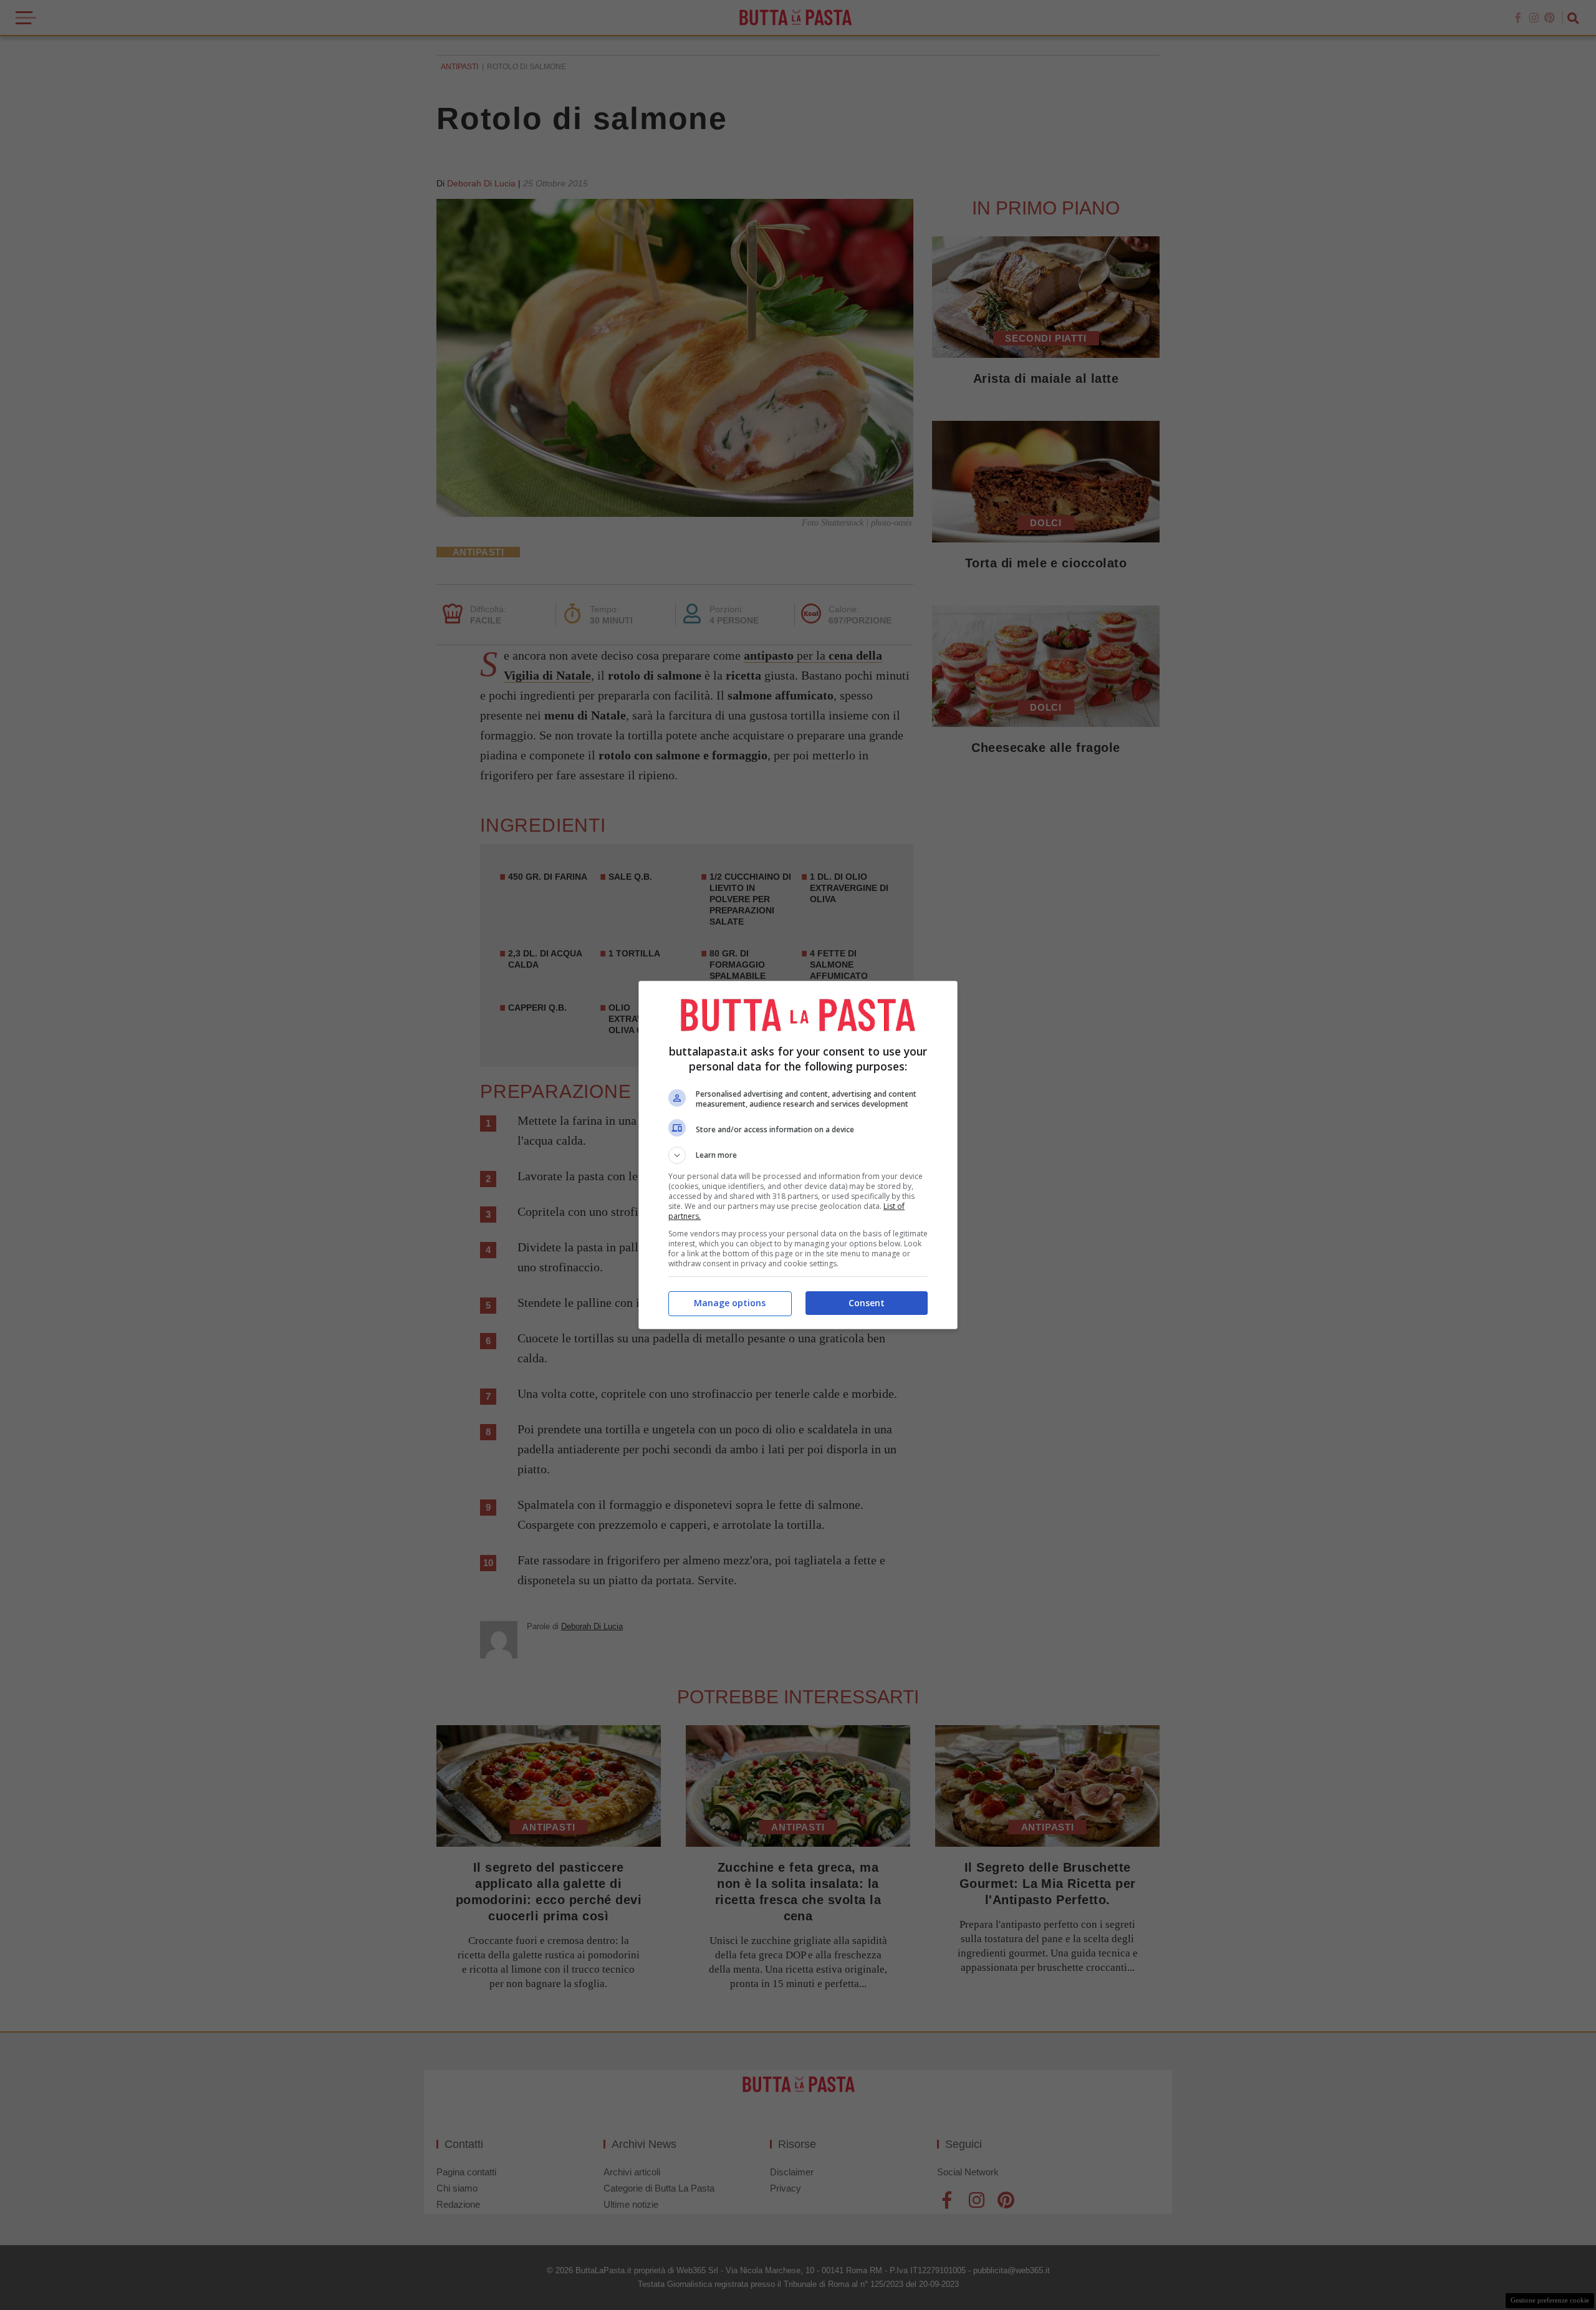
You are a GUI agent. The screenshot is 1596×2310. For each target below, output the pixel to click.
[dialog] (798, 1155)
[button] (798, 1155)
